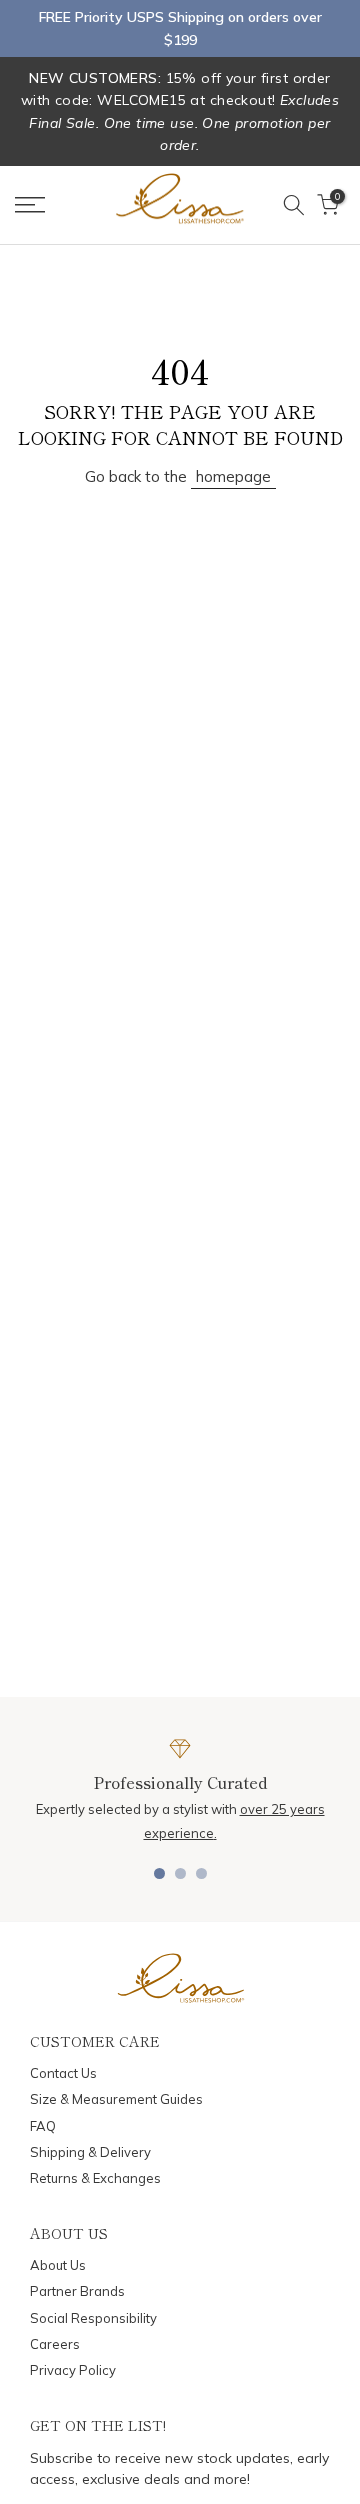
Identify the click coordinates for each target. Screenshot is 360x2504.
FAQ (43, 2126)
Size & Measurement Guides (116, 2099)
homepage (233, 476)
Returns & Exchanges (95, 2178)
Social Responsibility (93, 2318)
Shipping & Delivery (90, 2152)
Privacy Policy (73, 2370)
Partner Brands (77, 2291)
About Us (58, 2265)
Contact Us (63, 2073)
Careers (55, 2344)
